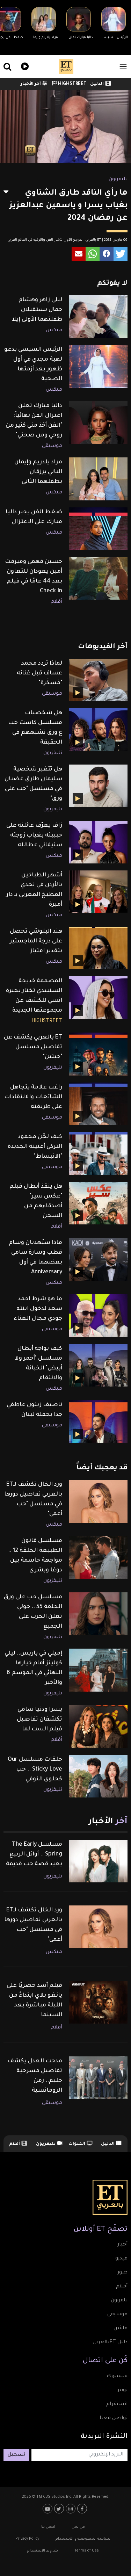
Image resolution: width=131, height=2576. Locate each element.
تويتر (122, 2390)
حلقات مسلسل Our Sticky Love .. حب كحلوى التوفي (35, 1770)
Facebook (83, 2509)
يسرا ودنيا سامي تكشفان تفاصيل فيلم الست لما (39, 1720)
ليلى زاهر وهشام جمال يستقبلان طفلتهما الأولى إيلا (37, 310)
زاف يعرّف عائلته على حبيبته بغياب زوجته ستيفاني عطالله (34, 835)
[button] (121, 254)
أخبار (122, 2245)
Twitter (60, 2509)
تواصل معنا (114, 2418)
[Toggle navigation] (123, 67)
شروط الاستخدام (43, 2551)
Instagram (71, 2509)
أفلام (56, 602)
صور (122, 2273)
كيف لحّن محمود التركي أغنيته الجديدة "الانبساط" (35, 1147)
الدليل (97, 84)
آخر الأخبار (31, 84)
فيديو (24, 66)
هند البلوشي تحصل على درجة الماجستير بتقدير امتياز (36, 941)
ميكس (54, 331)
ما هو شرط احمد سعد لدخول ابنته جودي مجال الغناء (38, 1309)
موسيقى (52, 446)
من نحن (78, 2527)
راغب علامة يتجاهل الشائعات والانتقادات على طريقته (33, 1097)
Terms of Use (87, 2551)
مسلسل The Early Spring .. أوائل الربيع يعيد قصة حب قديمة (34, 1854)
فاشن (121, 2329)
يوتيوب (48, 2509)
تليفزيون (118, 180)
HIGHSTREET (72, 84)
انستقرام (117, 2404)
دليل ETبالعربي (110, 2343)
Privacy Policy (27, 2539)
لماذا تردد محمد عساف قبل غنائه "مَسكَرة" (39, 673)
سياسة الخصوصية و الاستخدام (83, 2539)
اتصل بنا (48, 2527)
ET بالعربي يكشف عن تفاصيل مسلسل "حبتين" (33, 1047)
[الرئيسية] (66, 66)
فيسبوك (117, 2376)
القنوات (77, 2144)
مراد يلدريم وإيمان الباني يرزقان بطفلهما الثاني (38, 472)
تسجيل (16, 2455)
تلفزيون (119, 2301)
